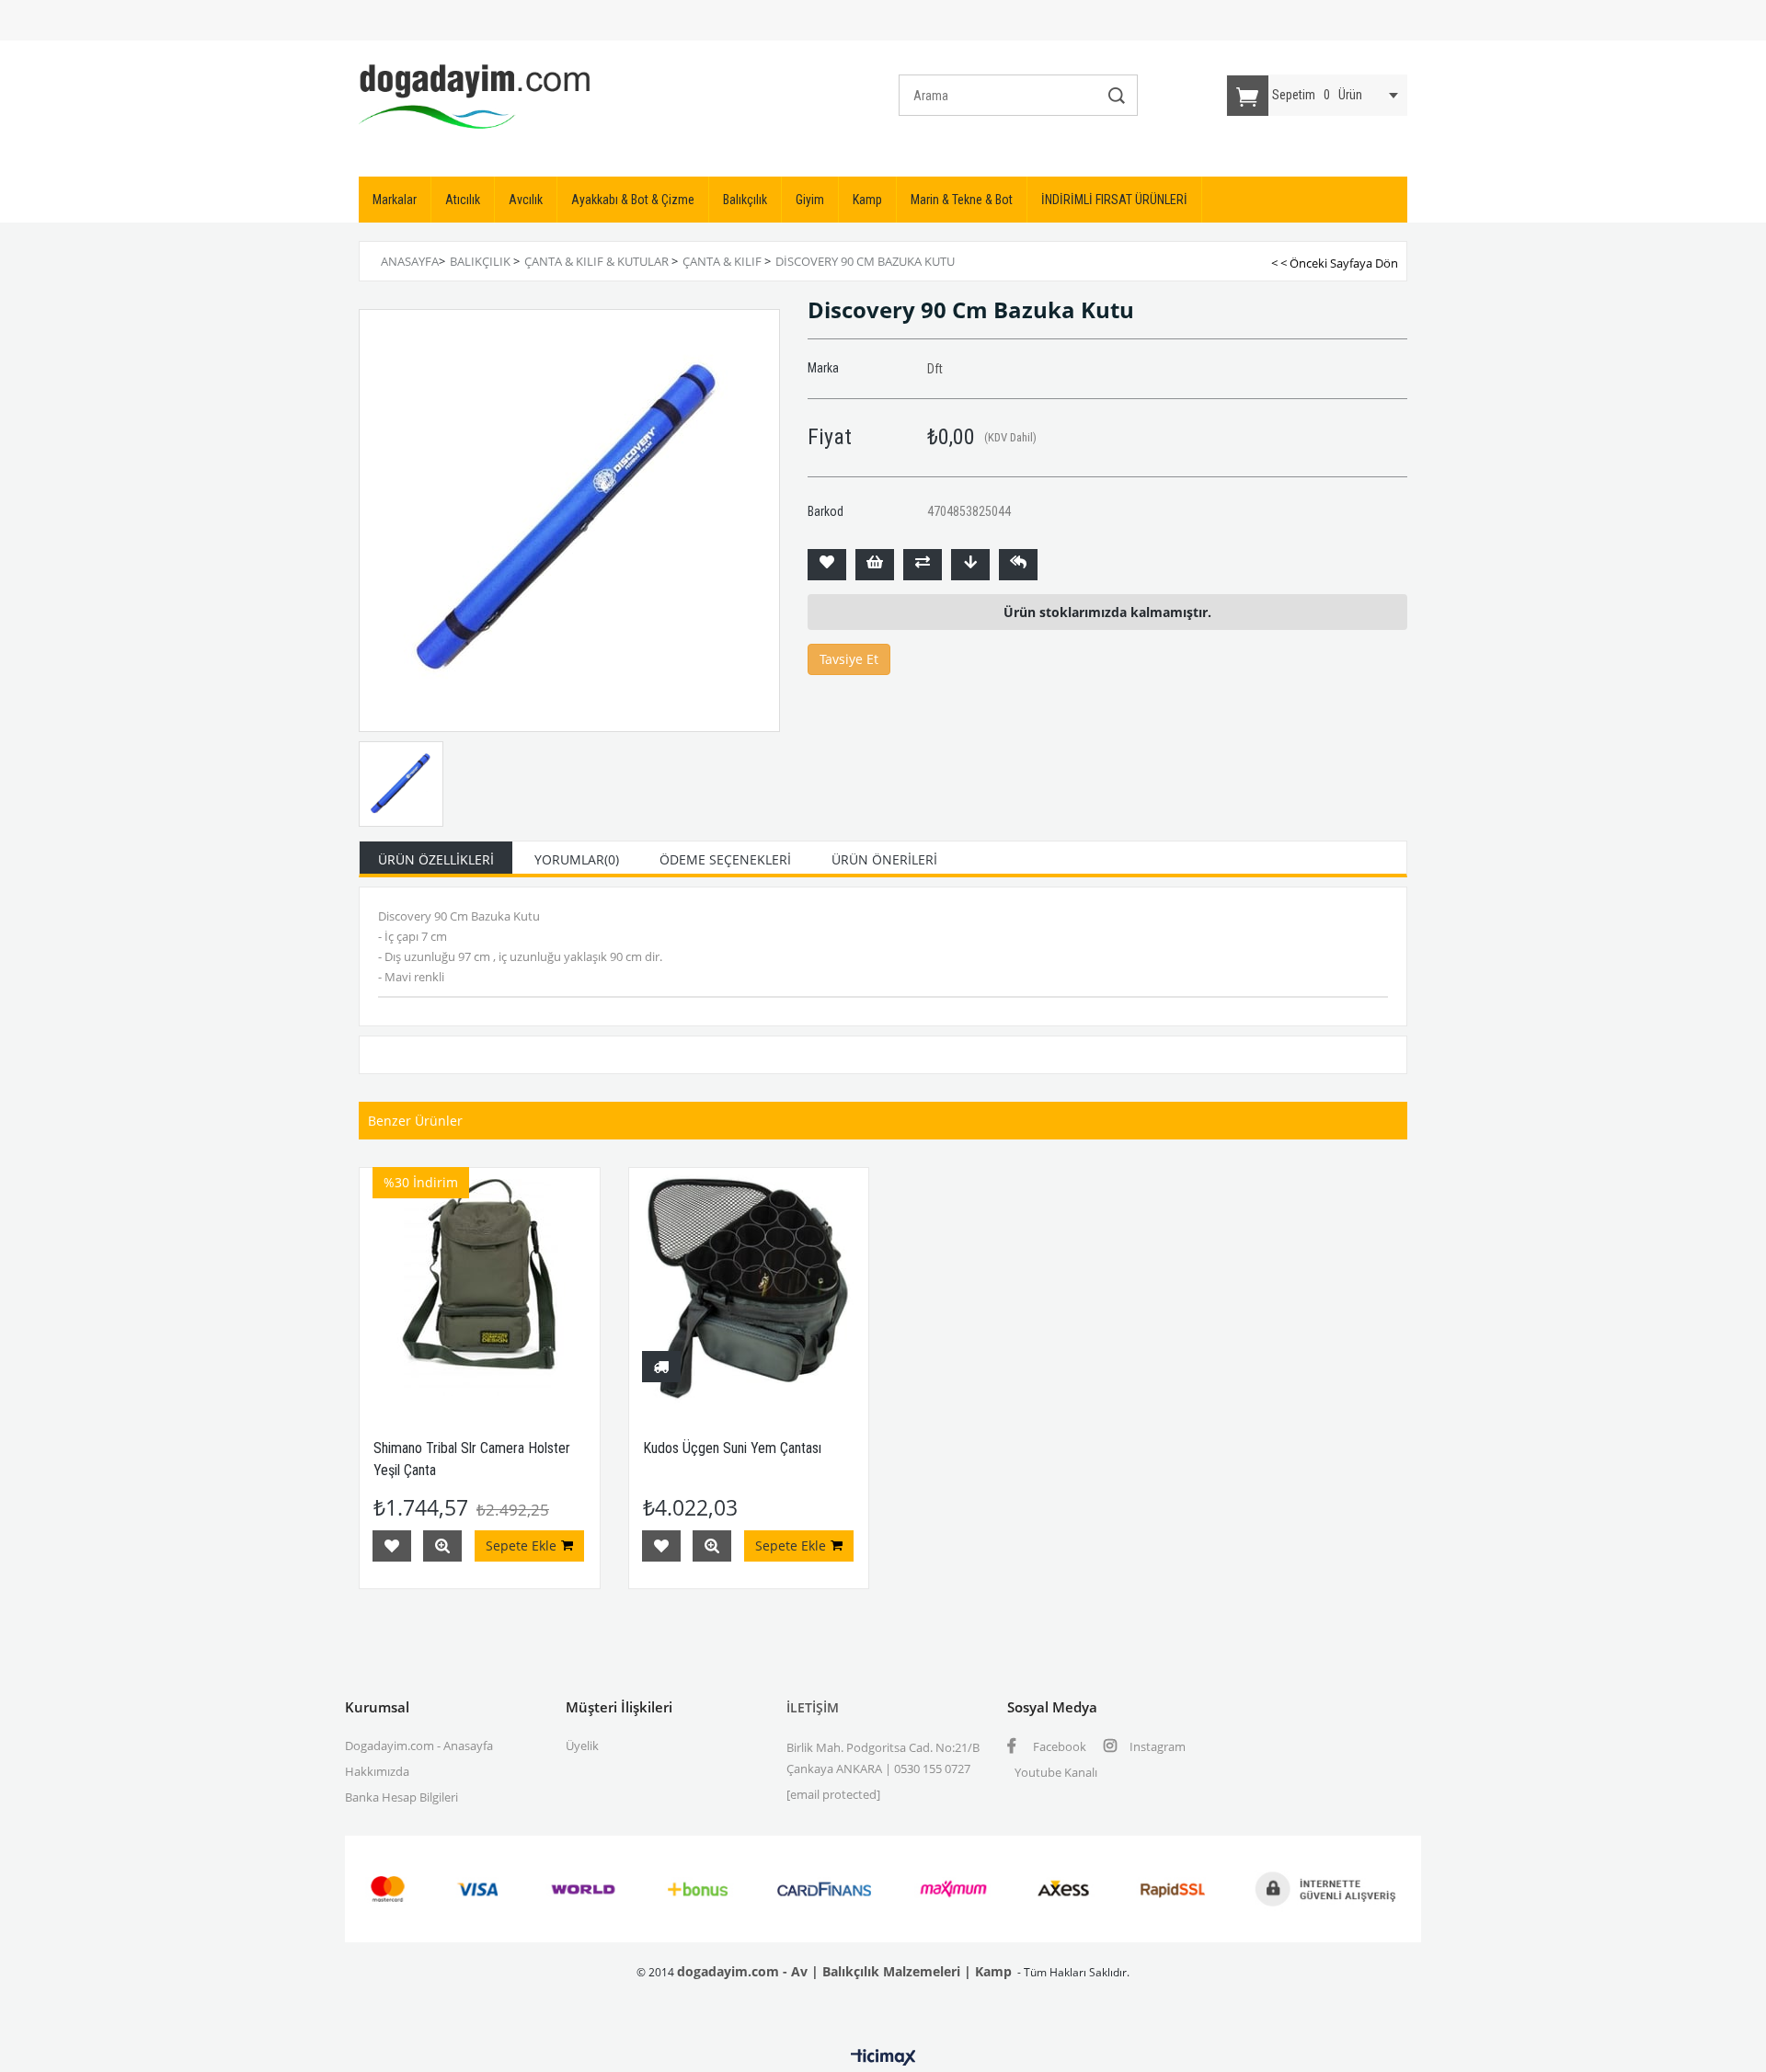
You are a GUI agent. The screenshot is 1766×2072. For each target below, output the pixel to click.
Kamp (867, 200)
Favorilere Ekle (392, 1546)
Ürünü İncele (442, 1546)
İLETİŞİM (813, 1707)
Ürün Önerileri (884, 859)
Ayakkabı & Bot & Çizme (633, 200)
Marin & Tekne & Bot (962, 200)
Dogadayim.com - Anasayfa (419, 1746)
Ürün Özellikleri (436, 859)
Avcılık (526, 200)
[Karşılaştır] (923, 565)
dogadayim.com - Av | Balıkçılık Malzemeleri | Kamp (844, 1971)
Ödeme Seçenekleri (725, 859)
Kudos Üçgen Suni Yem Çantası (732, 1448)
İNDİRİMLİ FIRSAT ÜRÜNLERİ (1114, 200)
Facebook (1058, 1746)
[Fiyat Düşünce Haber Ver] (970, 565)
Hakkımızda (377, 1771)
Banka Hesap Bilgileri (401, 1797)
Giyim (810, 200)
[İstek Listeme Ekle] (875, 565)
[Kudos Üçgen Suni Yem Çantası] (749, 1288)
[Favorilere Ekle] (827, 565)
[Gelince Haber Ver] (1018, 565)
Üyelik (582, 1746)
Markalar (395, 200)
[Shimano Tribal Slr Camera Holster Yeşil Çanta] (480, 1288)
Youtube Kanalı (1056, 1772)
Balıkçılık (745, 200)
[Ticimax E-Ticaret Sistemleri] (883, 2058)
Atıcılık (463, 200)
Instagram (1156, 1746)
